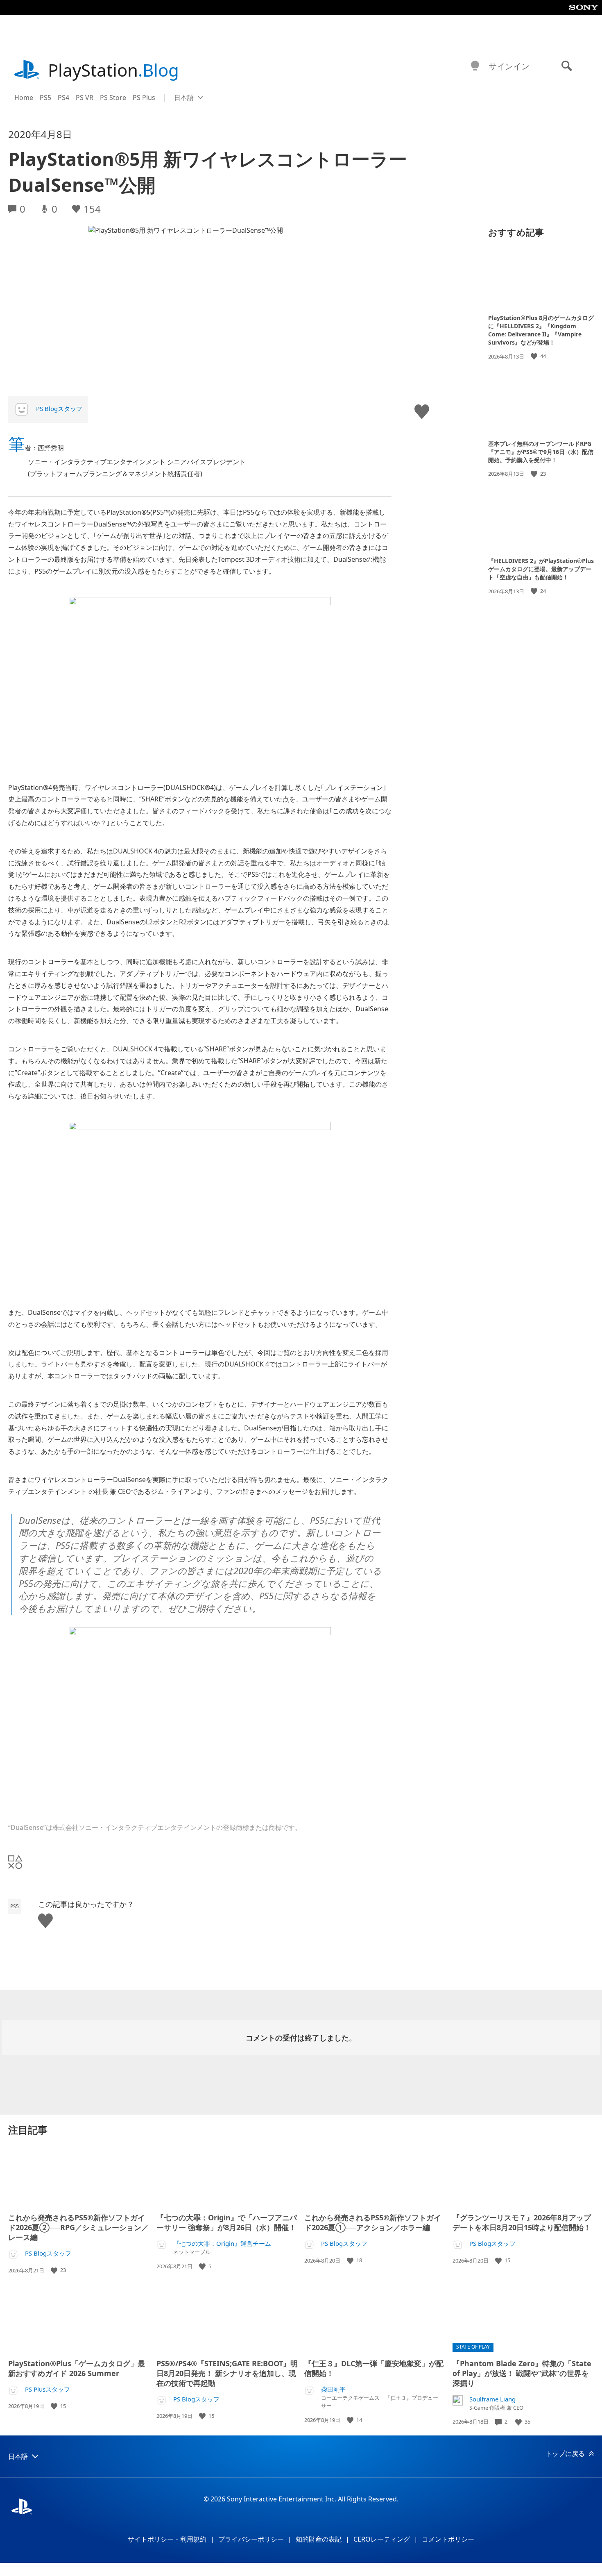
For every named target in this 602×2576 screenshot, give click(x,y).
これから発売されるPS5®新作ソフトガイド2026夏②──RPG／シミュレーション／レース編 (78, 2227)
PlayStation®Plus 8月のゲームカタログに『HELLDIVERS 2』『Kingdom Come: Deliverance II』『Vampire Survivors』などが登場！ (541, 330)
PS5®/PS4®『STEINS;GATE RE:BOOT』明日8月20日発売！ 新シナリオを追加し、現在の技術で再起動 (227, 2373)
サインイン (509, 66)
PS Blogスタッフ (59, 409)
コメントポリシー (448, 2539)
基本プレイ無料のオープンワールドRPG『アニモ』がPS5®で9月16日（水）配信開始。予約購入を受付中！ (541, 451)
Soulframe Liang (492, 2399)
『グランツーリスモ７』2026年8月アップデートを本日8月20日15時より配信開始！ (522, 2222)
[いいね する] (535, 356)
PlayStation (113, 70)
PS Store (113, 98)
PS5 (45, 98)
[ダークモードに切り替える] (475, 66)
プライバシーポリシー (251, 2539)
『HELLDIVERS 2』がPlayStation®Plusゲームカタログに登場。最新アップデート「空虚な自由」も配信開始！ (541, 569)
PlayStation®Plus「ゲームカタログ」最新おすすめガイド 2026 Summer (77, 2368)
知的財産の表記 (319, 2539)
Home (24, 98)
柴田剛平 (333, 2389)
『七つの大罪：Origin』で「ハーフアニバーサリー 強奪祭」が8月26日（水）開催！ (227, 2222)
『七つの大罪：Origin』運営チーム (222, 2244)
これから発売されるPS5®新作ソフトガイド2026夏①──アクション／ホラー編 (373, 2222)
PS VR (85, 98)
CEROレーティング (382, 2539)
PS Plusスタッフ (48, 2389)
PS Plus (144, 98)
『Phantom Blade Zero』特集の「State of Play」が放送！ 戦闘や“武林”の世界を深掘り (522, 2373)
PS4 (63, 98)
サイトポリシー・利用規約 (167, 2539)
